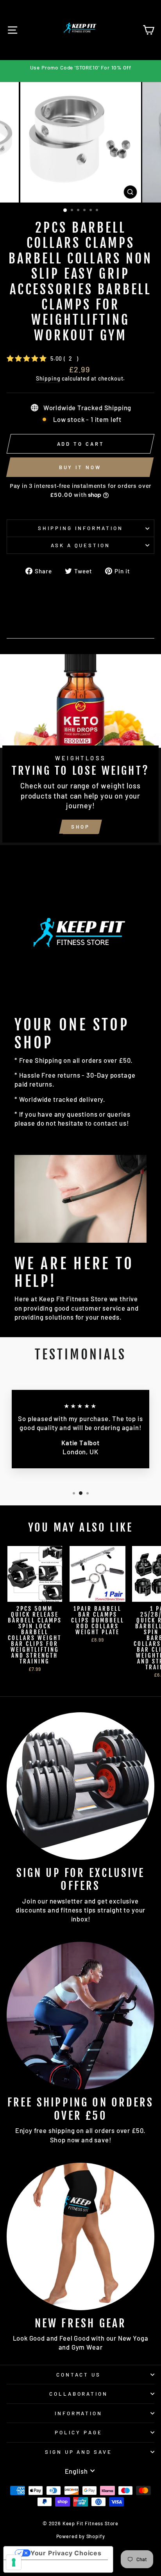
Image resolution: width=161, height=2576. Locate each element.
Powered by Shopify (81, 2536)
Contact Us (79, 2375)
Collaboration (79, 2394)
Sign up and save (79, 2452)
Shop (80, 827)
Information (79, 2413)
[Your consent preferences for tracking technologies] (14, 2562)
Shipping (48, 378)
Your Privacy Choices (66, 2553)
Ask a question (81, 545)
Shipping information (80, 528)
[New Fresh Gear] (80, 2236)
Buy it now (80, 467)
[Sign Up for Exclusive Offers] (80, 1786)
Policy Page (79, 2432)
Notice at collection (42, 2566)
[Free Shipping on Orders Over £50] (80, 2016)
